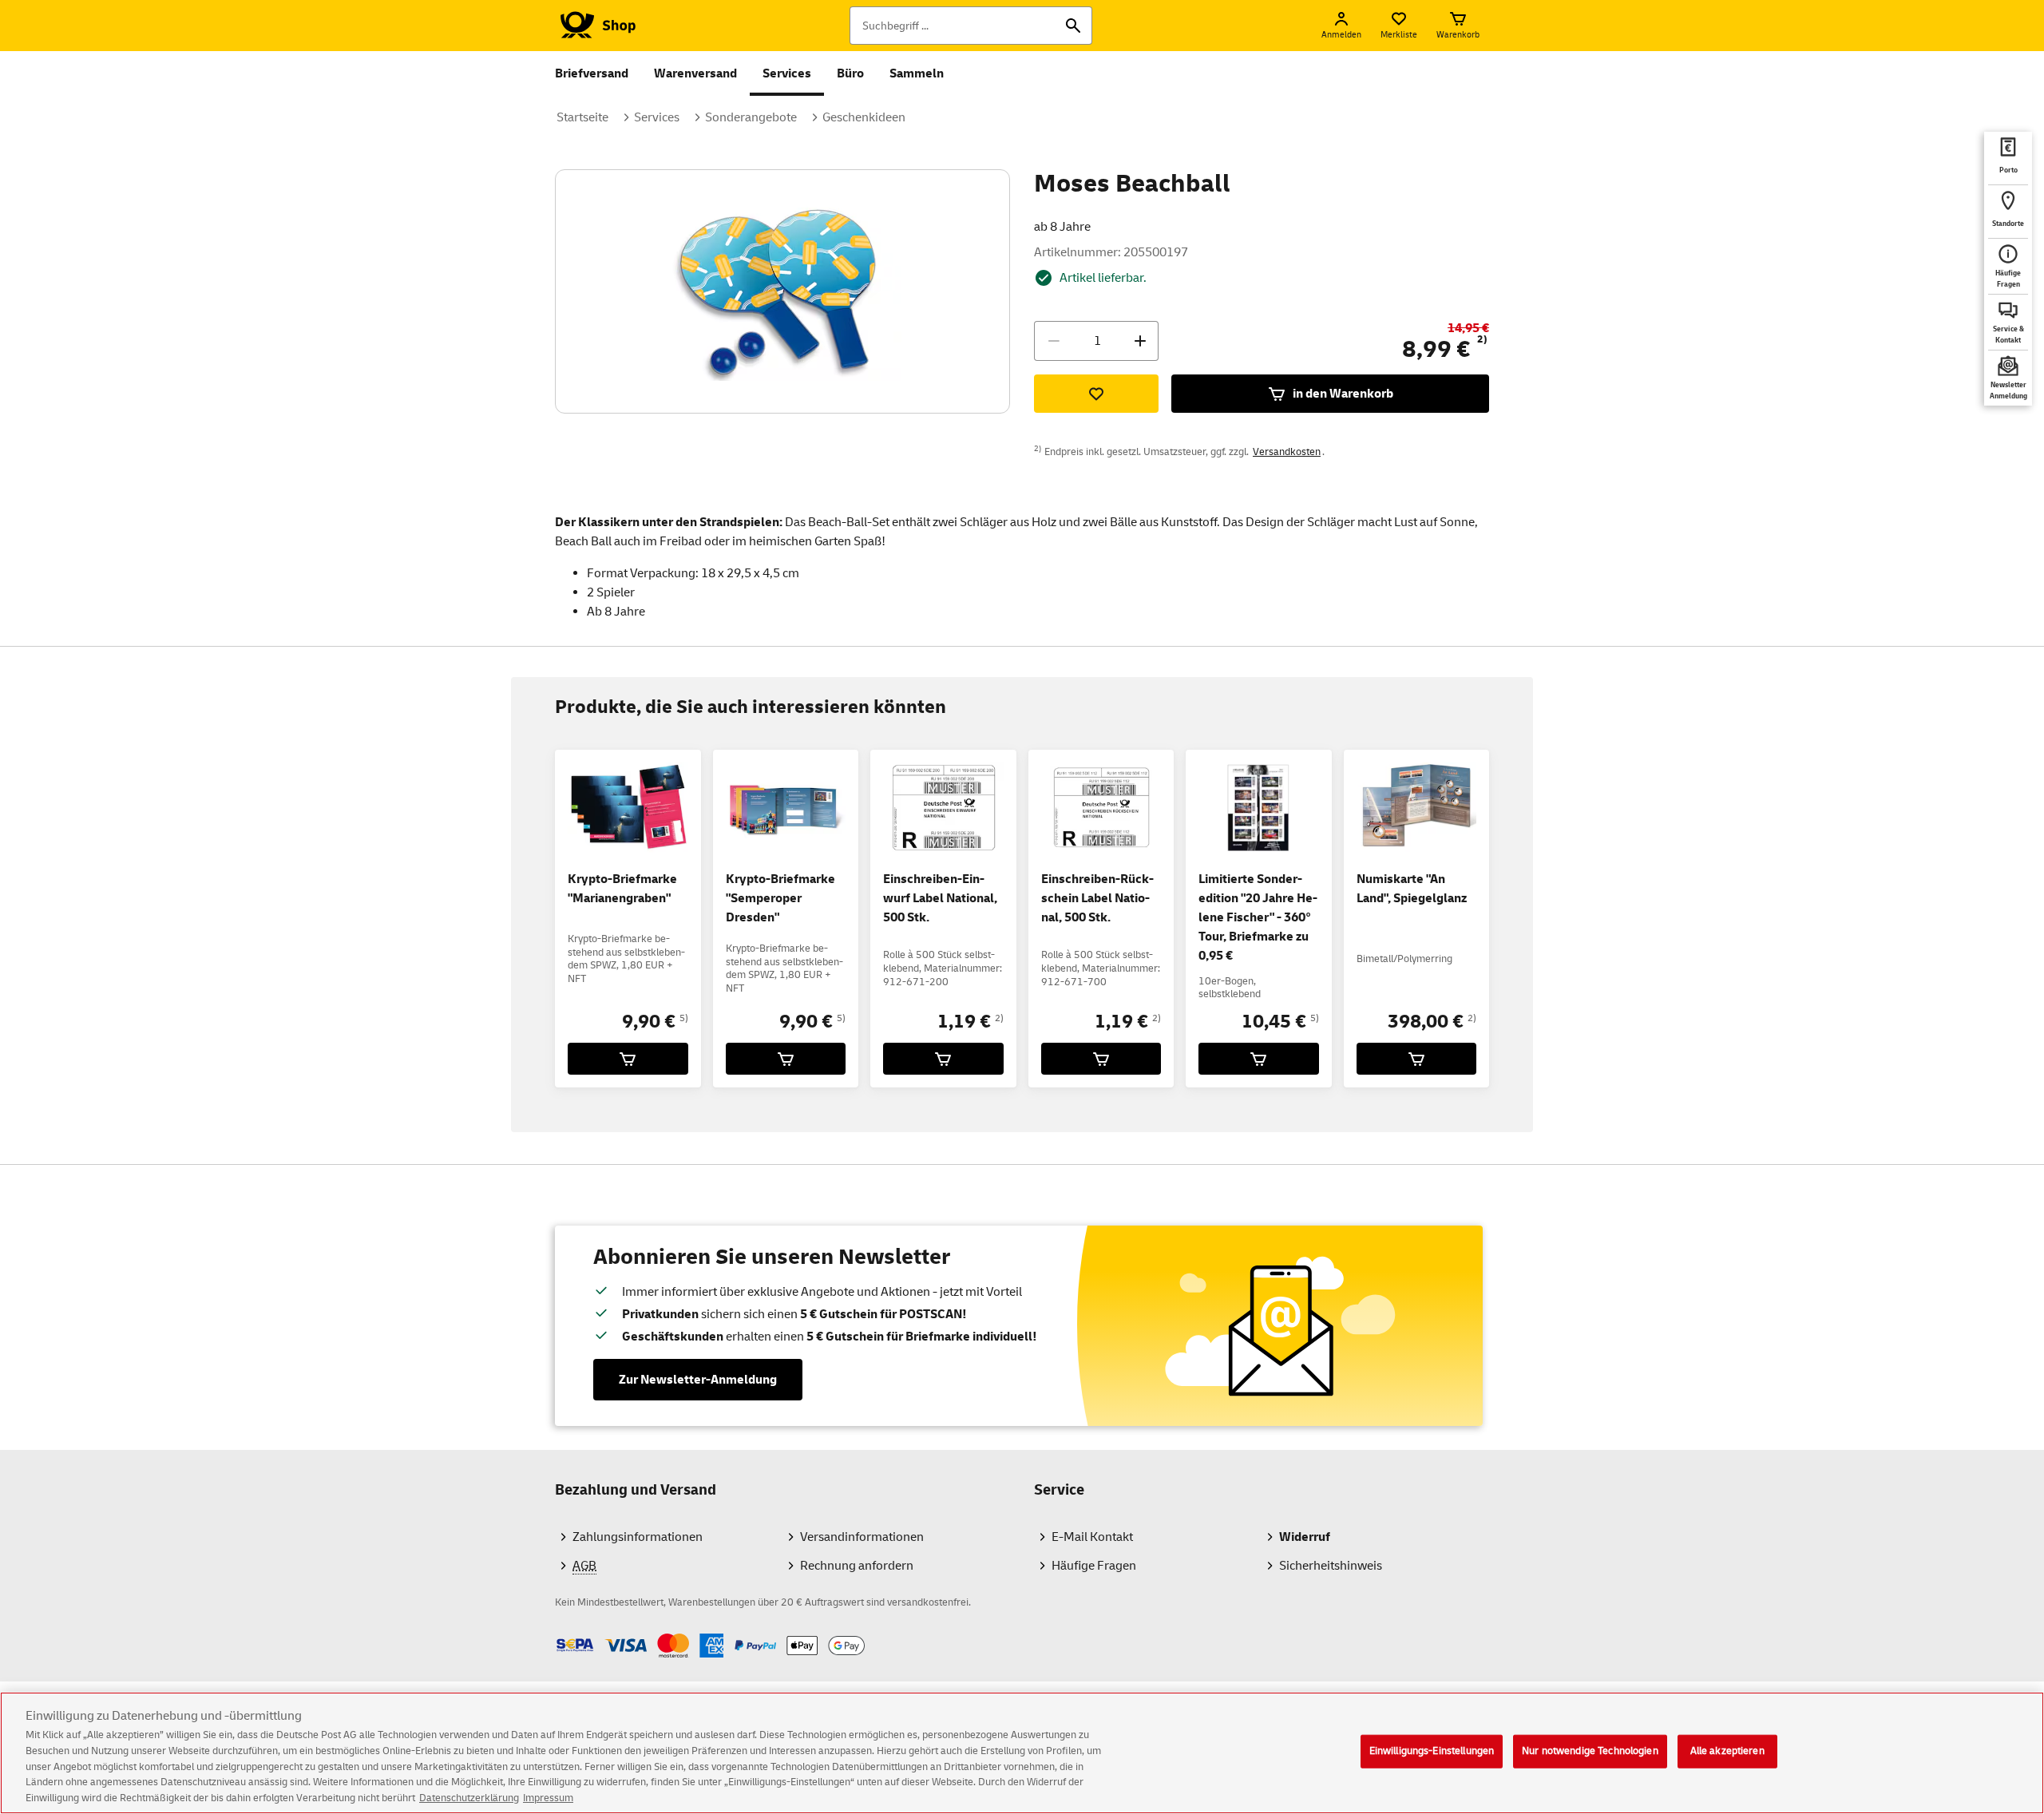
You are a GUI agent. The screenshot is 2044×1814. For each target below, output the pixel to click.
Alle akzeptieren (1727, 1751)
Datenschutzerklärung (469, 1797)
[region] (1022, 1753)
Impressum (548, 1797)
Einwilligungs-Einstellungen (1432, 1751)
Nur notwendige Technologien (1590, 1751)
